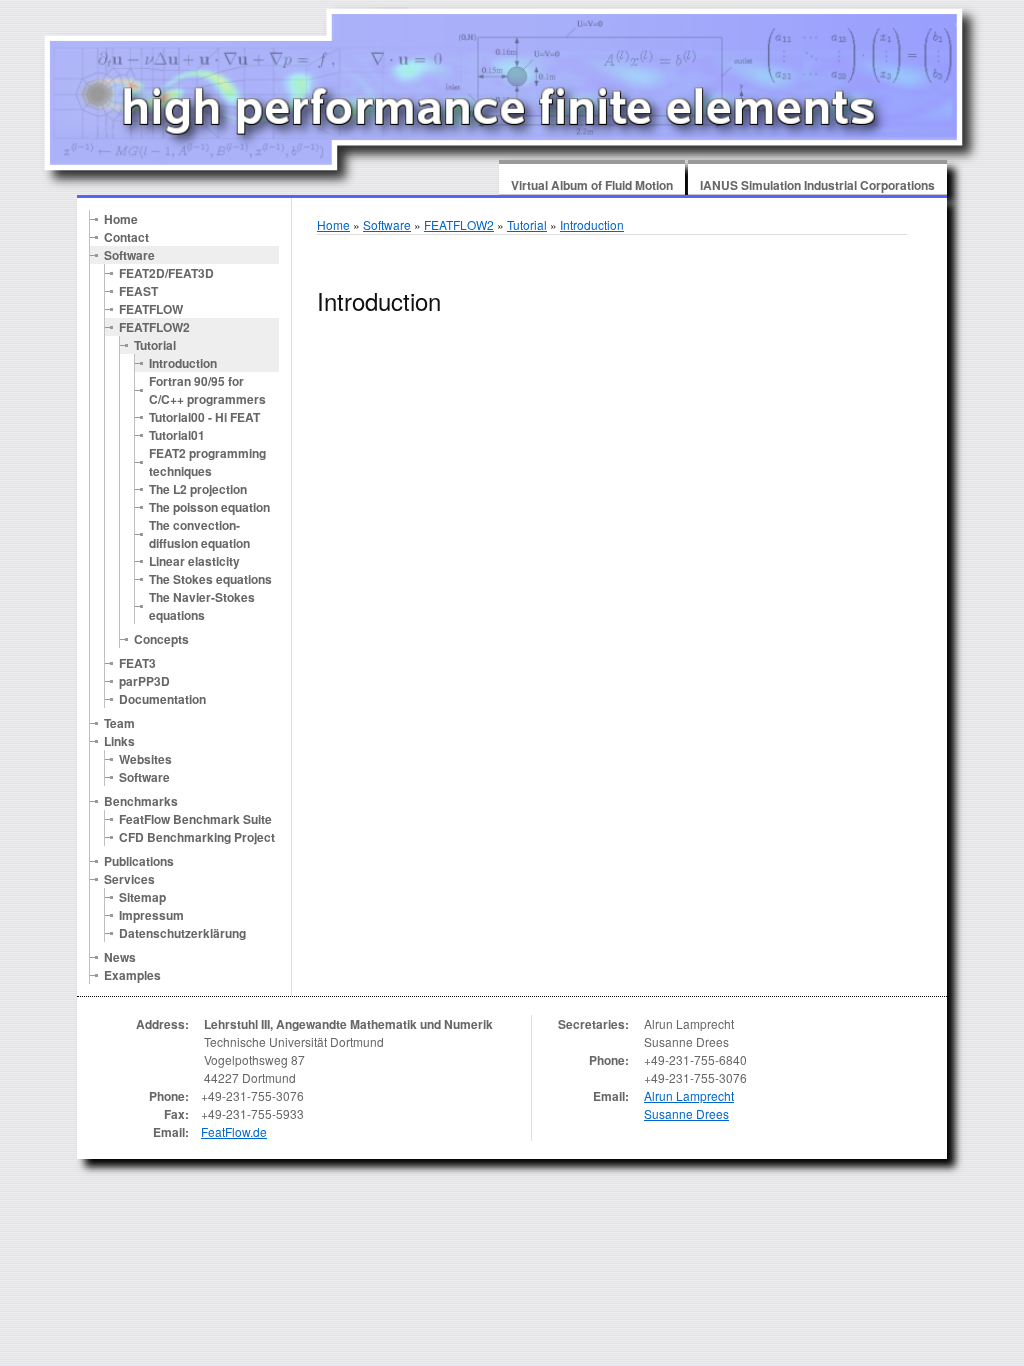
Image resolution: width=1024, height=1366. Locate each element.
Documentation (162, 699)
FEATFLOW (151, 309)
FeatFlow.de (234, 1131)
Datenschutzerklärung (182, 933)
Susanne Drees (686, 1113)
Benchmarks (141, 801)
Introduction (183, 363)
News (120, 957)
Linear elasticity (194, 561)
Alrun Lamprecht (689, 1095)
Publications (139, 861)
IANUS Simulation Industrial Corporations (817, 185)
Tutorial (155, 345)
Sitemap (142, 897)
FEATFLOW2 (154, 327)
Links (119, 741)
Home (121, 219)
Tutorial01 (177, 435)
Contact (126, 237)
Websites (145, 759)
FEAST (138, 291)
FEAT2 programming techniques (207, 462)
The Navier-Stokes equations (202, 606)
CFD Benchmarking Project (197, 837)
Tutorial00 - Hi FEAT (204, 417)
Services (129, 879)
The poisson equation (209, 507)
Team (119, 723)
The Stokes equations (210, 579)
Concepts (161, 639)
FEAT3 (137, 663)
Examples (132, 975)
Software (129, 255)
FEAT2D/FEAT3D (166, 273)
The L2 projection (198, 489)
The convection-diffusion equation (199, 534)
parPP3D (144, 681)
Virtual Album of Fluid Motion (592, 185)
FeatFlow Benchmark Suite (195, 819)
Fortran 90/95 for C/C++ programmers (207, 390)
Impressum (151, 915)
